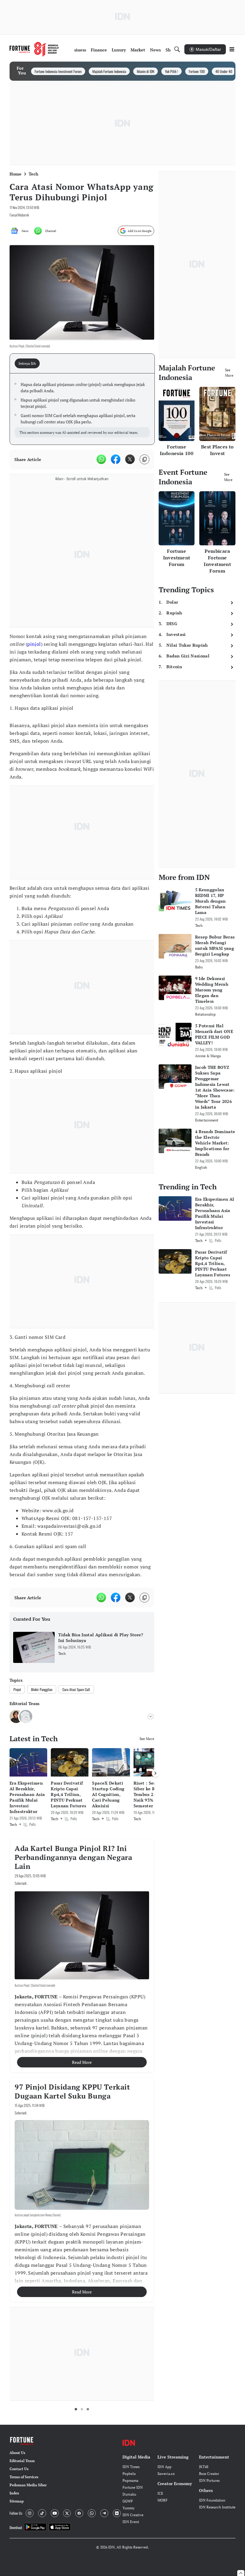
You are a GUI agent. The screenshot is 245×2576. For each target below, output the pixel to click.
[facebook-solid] (116, 459)
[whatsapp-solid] (101, 459)
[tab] (29, 363)
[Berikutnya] (155, 1773)
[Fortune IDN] (34, 49)
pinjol (34, 644)
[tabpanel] (82, 409)
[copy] (144, 459)
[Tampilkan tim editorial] (151, 1716)
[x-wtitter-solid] (130, 459)
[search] (177, 49)
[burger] (232, 49)
